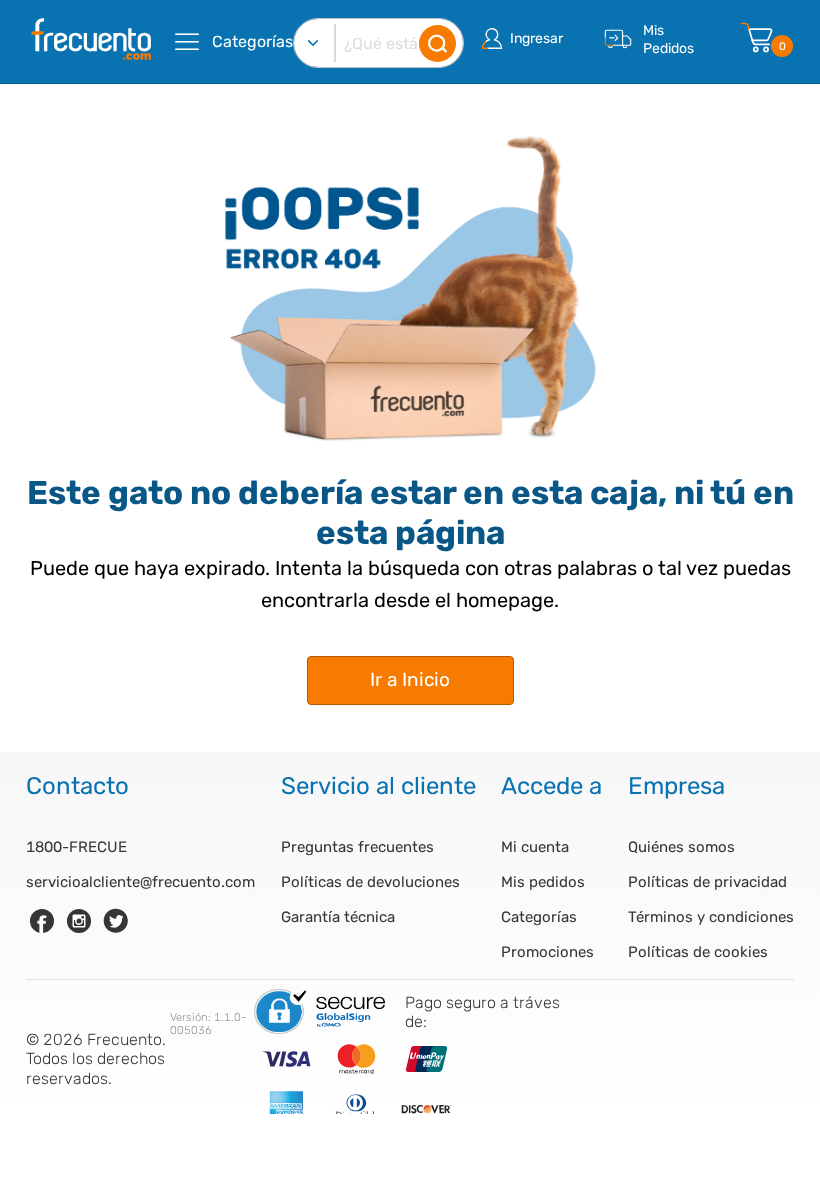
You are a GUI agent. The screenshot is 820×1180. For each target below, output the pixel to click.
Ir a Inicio (410, 679)
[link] (42, 921)
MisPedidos (668, 39)
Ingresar (536, 38)
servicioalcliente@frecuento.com (140, 882)
